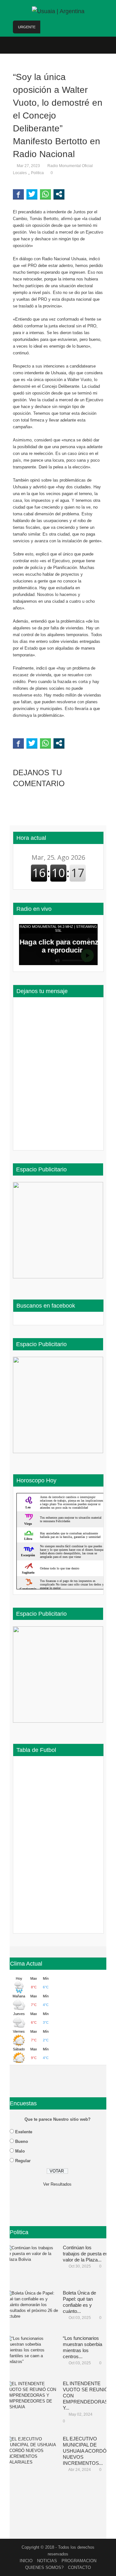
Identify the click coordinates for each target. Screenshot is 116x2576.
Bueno (22, 2141)
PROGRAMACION (79, 2561)
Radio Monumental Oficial (70, 166)
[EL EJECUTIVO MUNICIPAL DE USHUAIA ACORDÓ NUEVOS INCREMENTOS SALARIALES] (32, 2456)
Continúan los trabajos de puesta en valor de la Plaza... (85, 2254)
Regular (23, 2161)
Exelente (24, 2132)
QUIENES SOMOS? (44, 2567)
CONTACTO (79, 2567)
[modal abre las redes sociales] (59, 194)
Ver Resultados (57, 2184)
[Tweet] (32, 194)
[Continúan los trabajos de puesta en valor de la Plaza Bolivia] (32, 2264)
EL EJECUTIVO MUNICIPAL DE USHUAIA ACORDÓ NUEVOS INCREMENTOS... (85, 2451)
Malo (20, 2151)
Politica (37, 173)
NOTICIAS (47, 2561)
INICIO (26, 2561)
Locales (20, 173)
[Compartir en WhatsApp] (45, 194)
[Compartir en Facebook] (18, 194)
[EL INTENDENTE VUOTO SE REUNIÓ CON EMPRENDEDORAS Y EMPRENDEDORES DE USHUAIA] (32, 2400)
